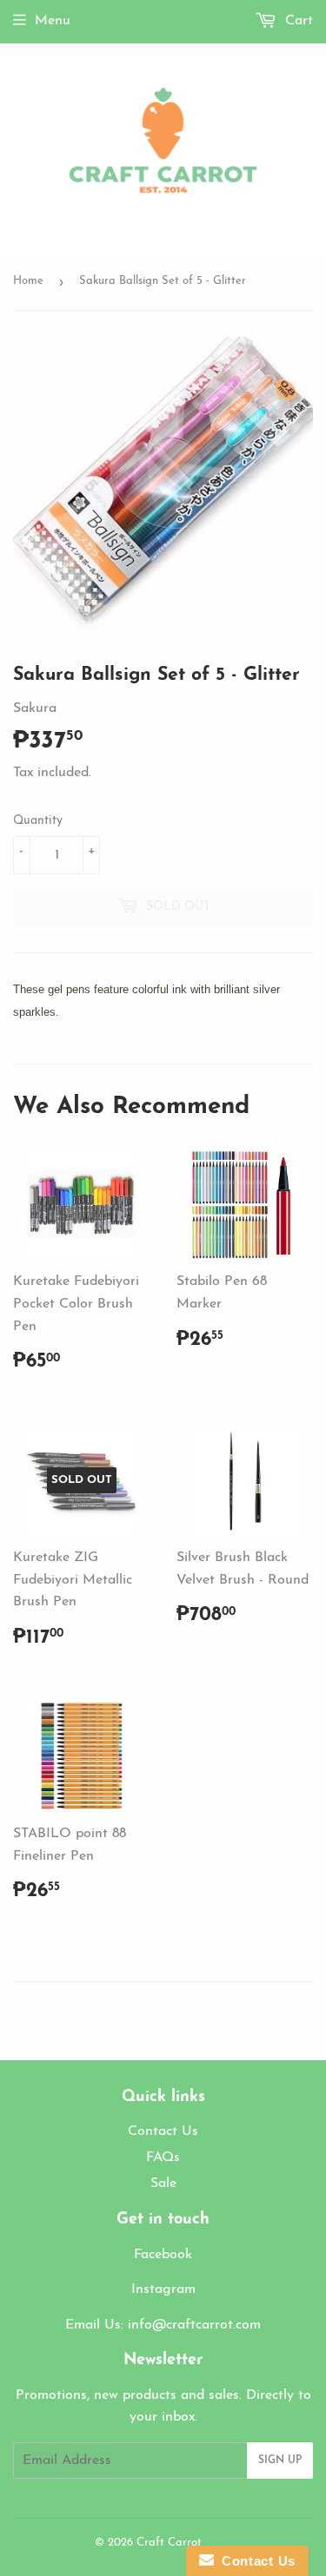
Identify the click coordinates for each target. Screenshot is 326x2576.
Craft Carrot (169, 2543)
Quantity (38, 821)
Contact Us (163, 2131)
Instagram (163, 2289)
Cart (297, 21)
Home (28, 281)
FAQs (163, 2158)
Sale (163, 2184)
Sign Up (280, 2461)
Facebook (163, 2255)
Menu (53, 21)
